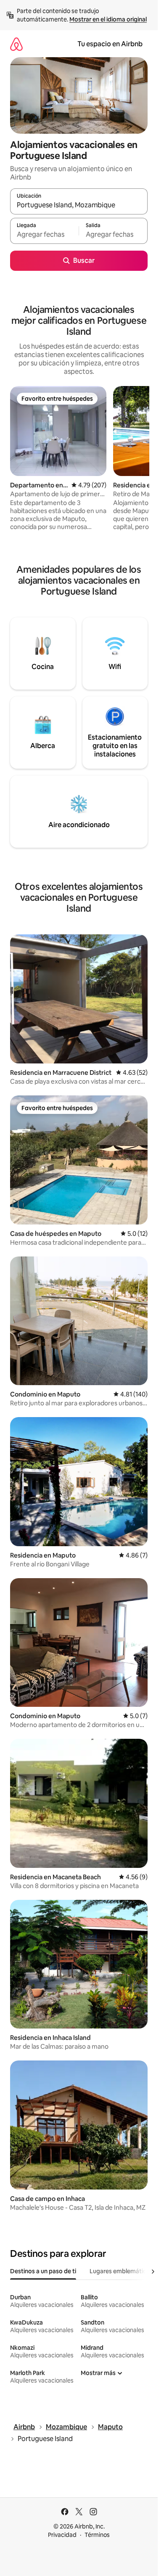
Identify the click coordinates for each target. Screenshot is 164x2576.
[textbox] (44, 235)
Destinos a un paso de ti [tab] (43, 2271)
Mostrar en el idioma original (108, 19)
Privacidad (62, 2535)
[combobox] (79, 205)
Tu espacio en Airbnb (110, 44)
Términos (97, 2535)
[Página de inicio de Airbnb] (16, 44)
